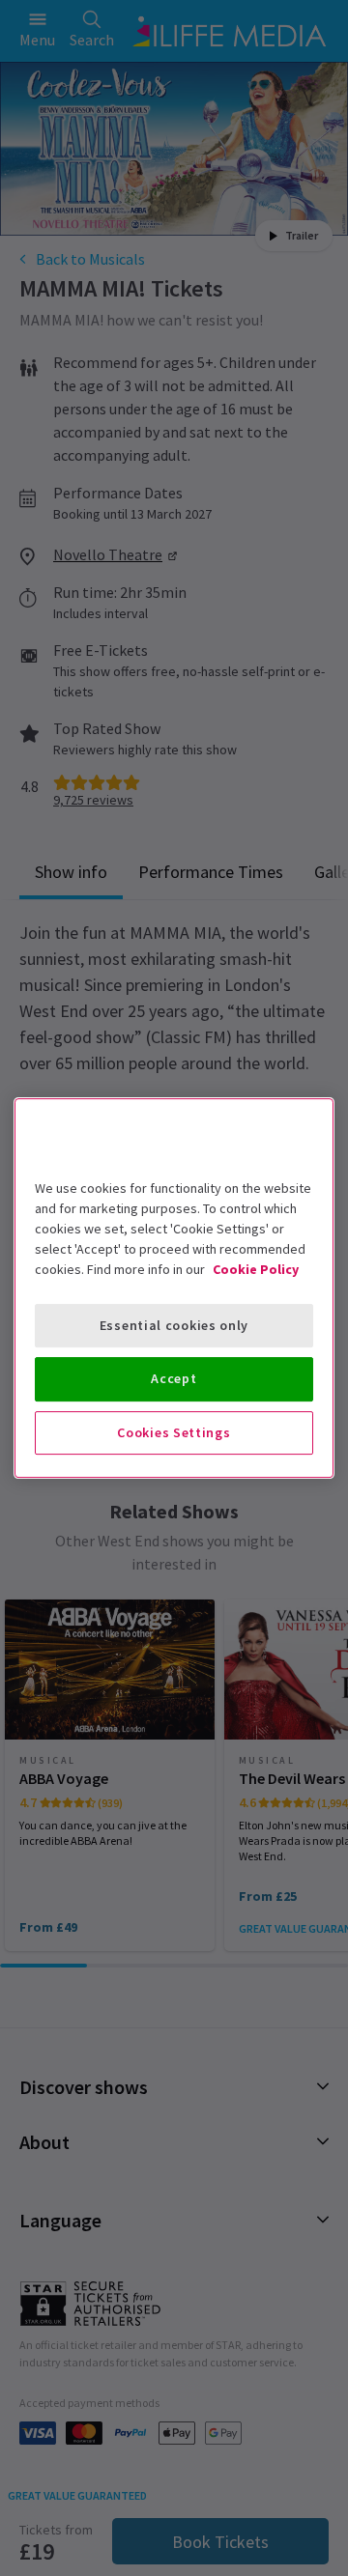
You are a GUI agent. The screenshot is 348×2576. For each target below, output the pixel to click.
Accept (174, 1378)
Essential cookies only (174, 1325)
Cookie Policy (256, 1269)
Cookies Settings (174, 1432)
